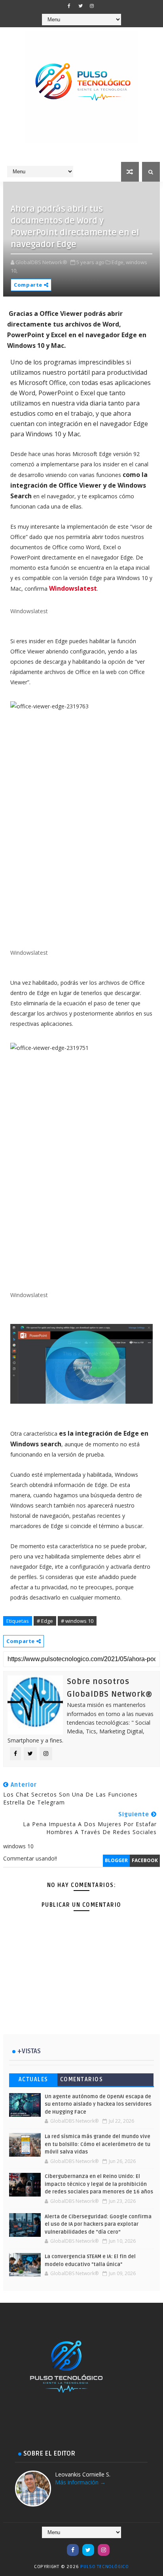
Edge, (118, 262)
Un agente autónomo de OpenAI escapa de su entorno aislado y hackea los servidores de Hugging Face (98, 2104)
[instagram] (92, 6)
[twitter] (80, 6)
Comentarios (82, 2079)
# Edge (45, 1621)
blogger (116, 1860)
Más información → (80, 2482)
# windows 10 (77, 1621)
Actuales (33, 2079)
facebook (145, 1860)
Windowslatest (73, 588)
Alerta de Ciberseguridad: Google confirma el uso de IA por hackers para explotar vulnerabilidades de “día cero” (98, 2224)
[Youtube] (57, 2546)
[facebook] (69, 6)
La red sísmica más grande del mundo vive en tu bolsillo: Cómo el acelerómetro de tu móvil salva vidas (98, 2144)
